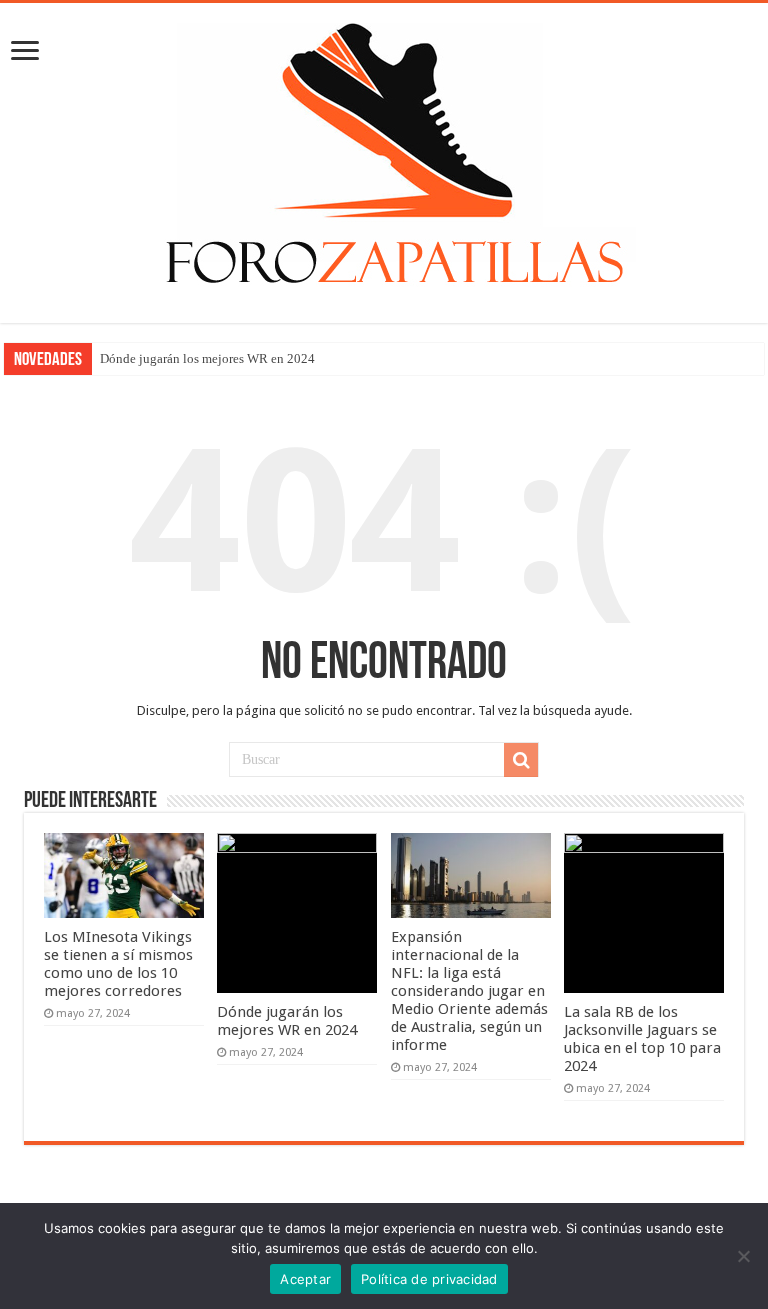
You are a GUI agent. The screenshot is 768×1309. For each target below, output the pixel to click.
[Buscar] (521, 760)
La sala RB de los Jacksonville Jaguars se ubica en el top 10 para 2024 (642, 1039)
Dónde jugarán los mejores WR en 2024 (207, 358)
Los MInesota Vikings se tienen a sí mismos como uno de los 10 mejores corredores (118, 964)
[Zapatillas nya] (384, 159)
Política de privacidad (429, 1279)
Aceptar (305, 1279)
